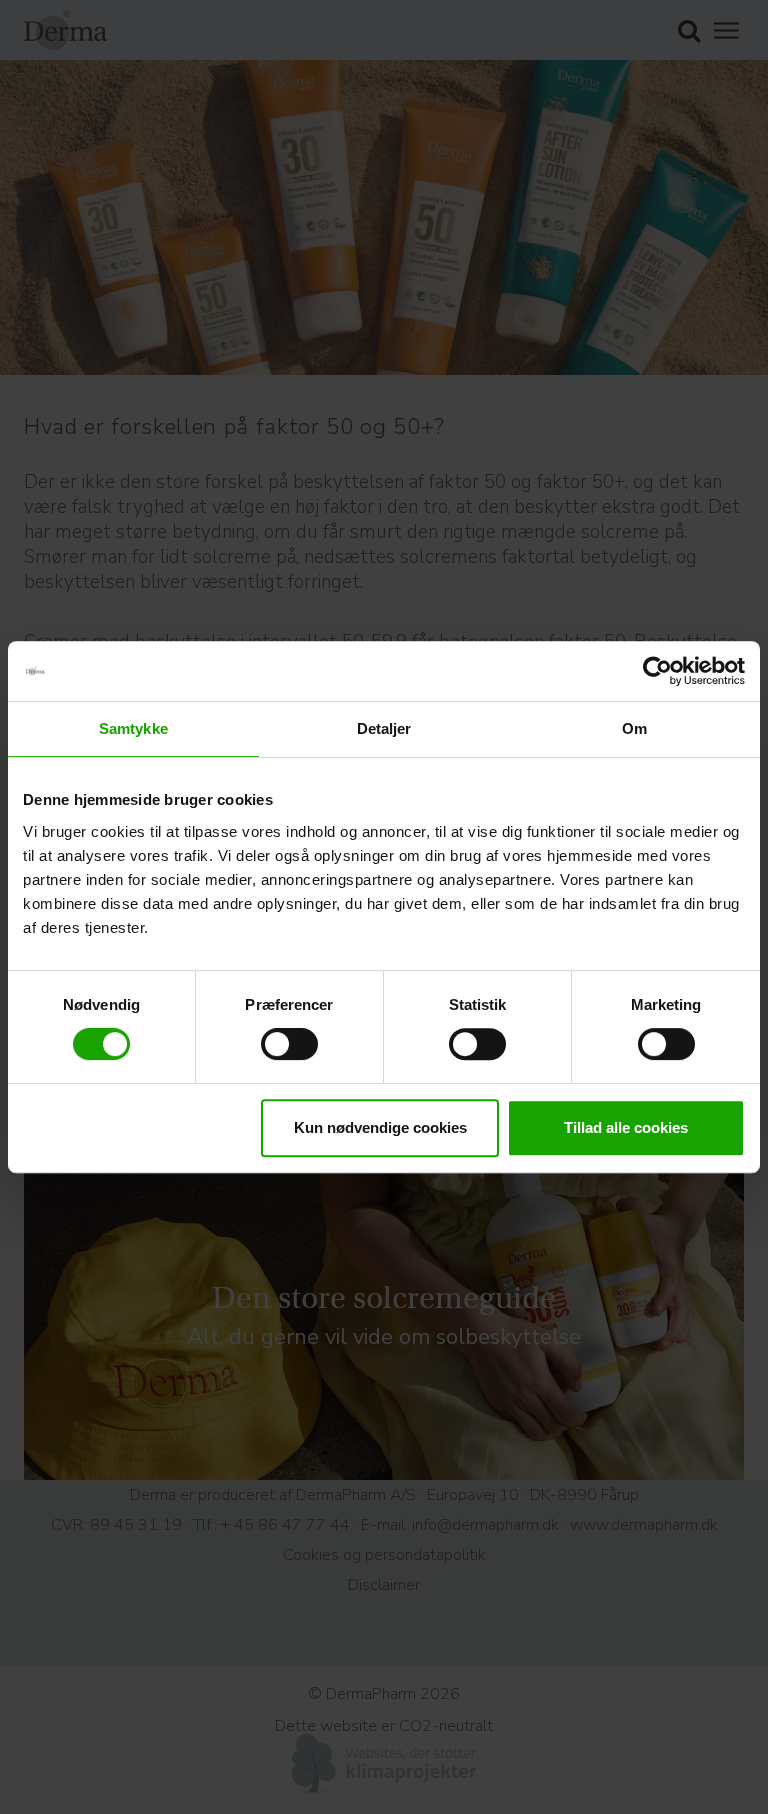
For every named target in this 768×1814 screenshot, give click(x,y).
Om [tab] (634, 728)
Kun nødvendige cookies (380, 1127)
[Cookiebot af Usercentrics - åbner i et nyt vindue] (657, 671)
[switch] (289, 1044)
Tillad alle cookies (626, 1127)
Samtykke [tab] (133, 728)
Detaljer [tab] (384, 728)
